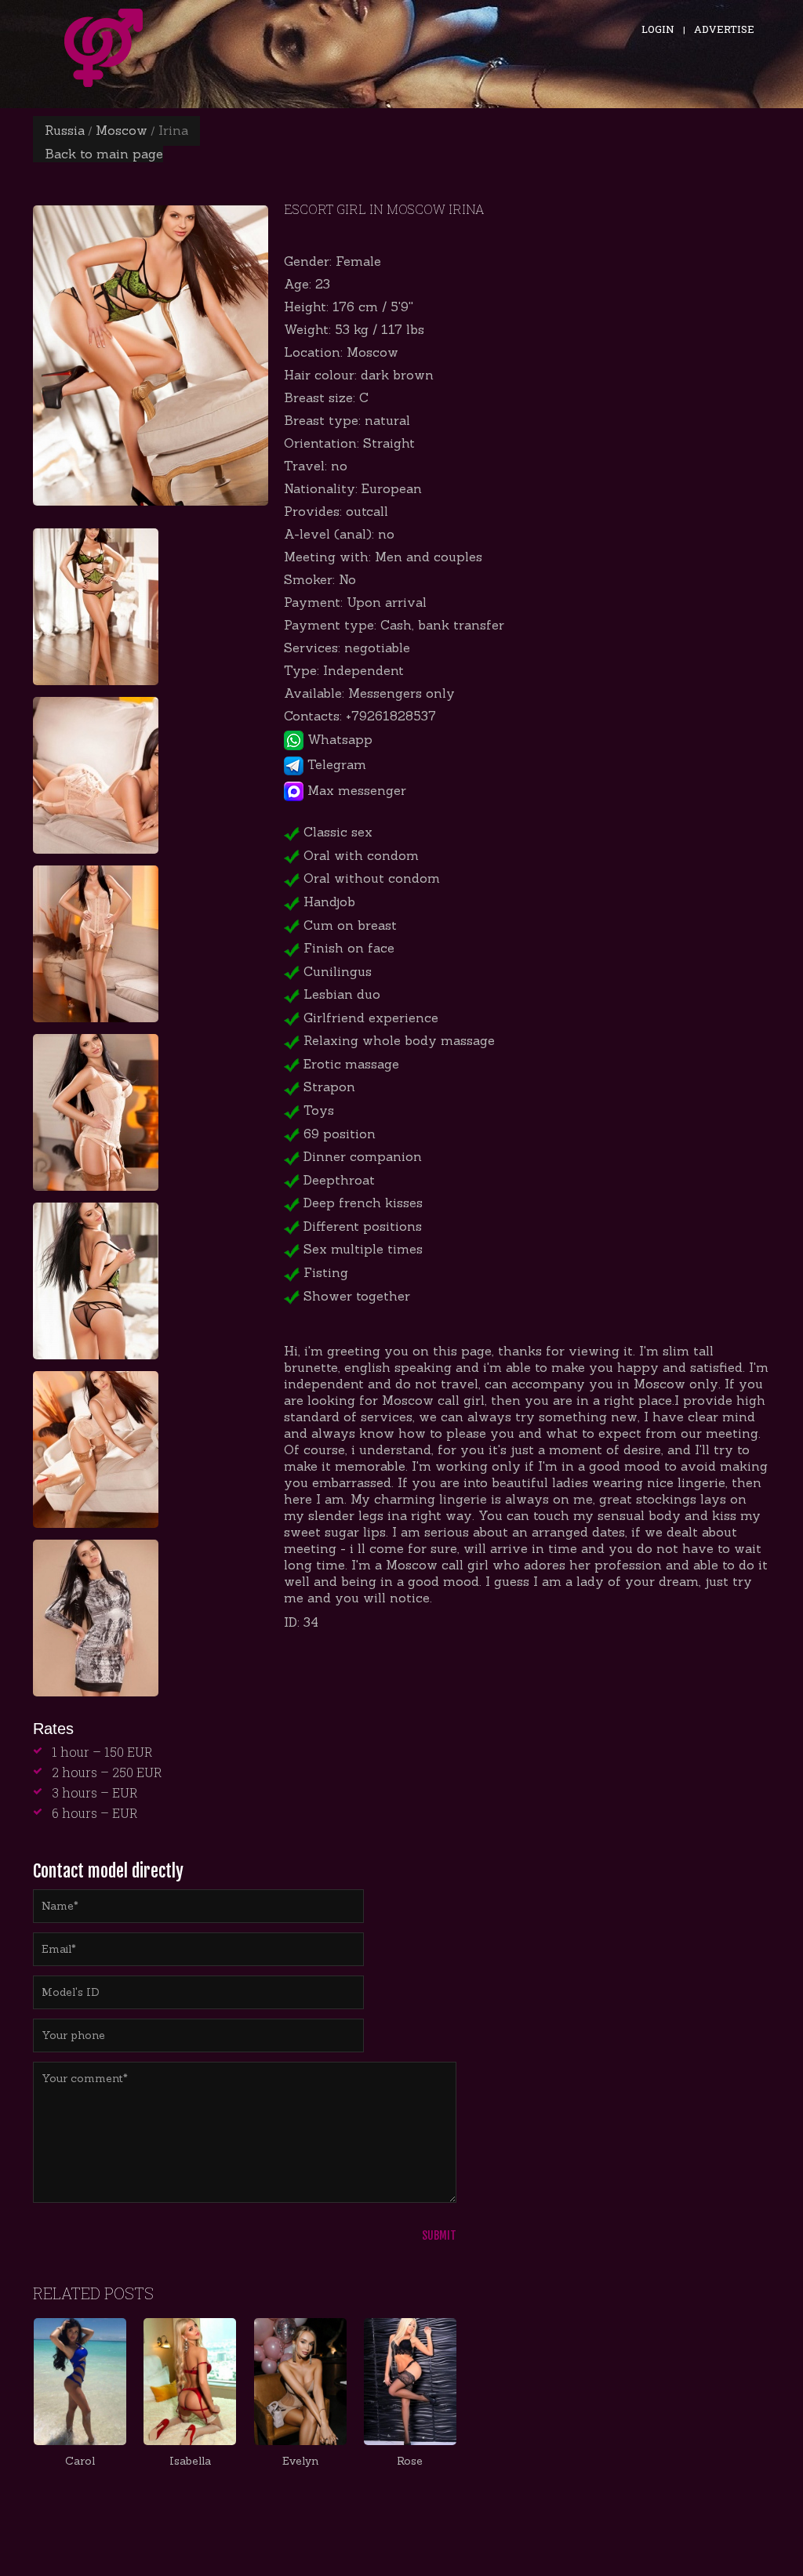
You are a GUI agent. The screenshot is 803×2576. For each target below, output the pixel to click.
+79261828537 (391, 716)
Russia (65, 130)
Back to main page (104, 154)
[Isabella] (190, 2382)
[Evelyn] (300, 2382)
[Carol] (80, 2382)
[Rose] (410, 2382)
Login (658, 29)
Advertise (724, 29)
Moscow (122, 130)
